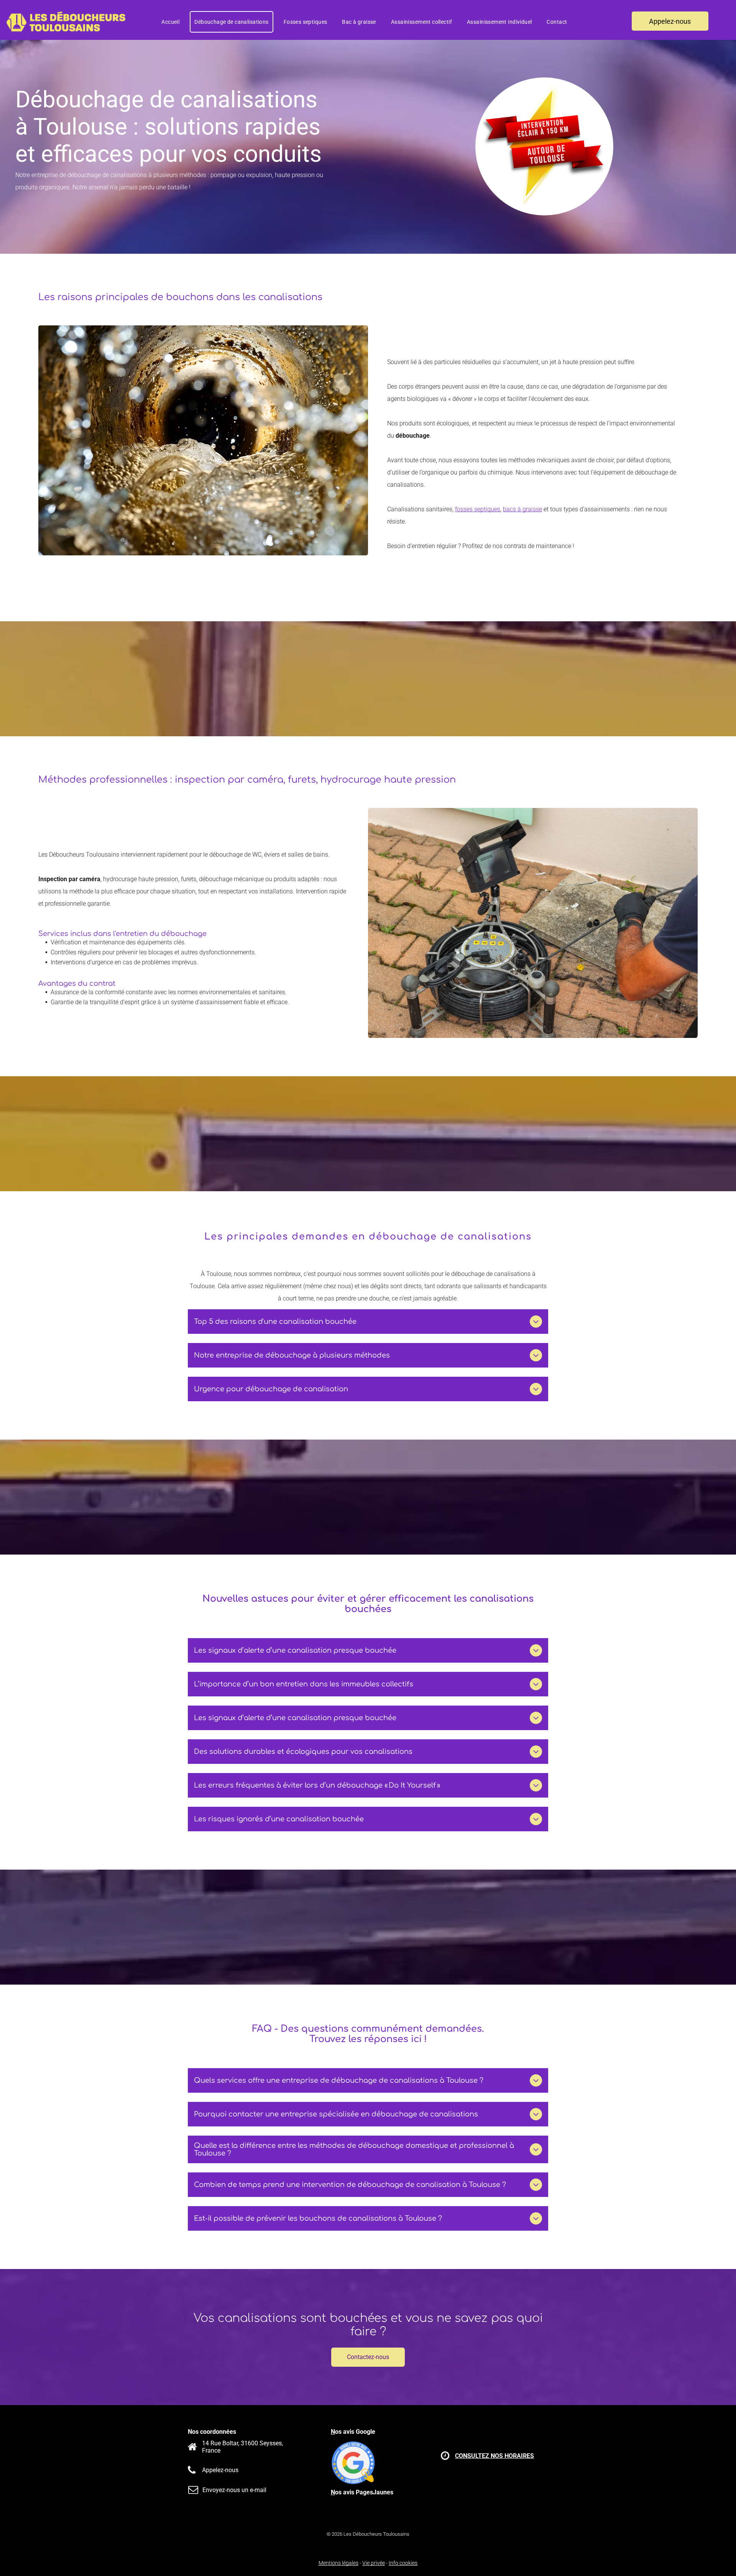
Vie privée (374, 2563)
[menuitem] (173, 22)
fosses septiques (478, 509)
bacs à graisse (522, 509)
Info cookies (403, 2563)
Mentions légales (338, 2563)
